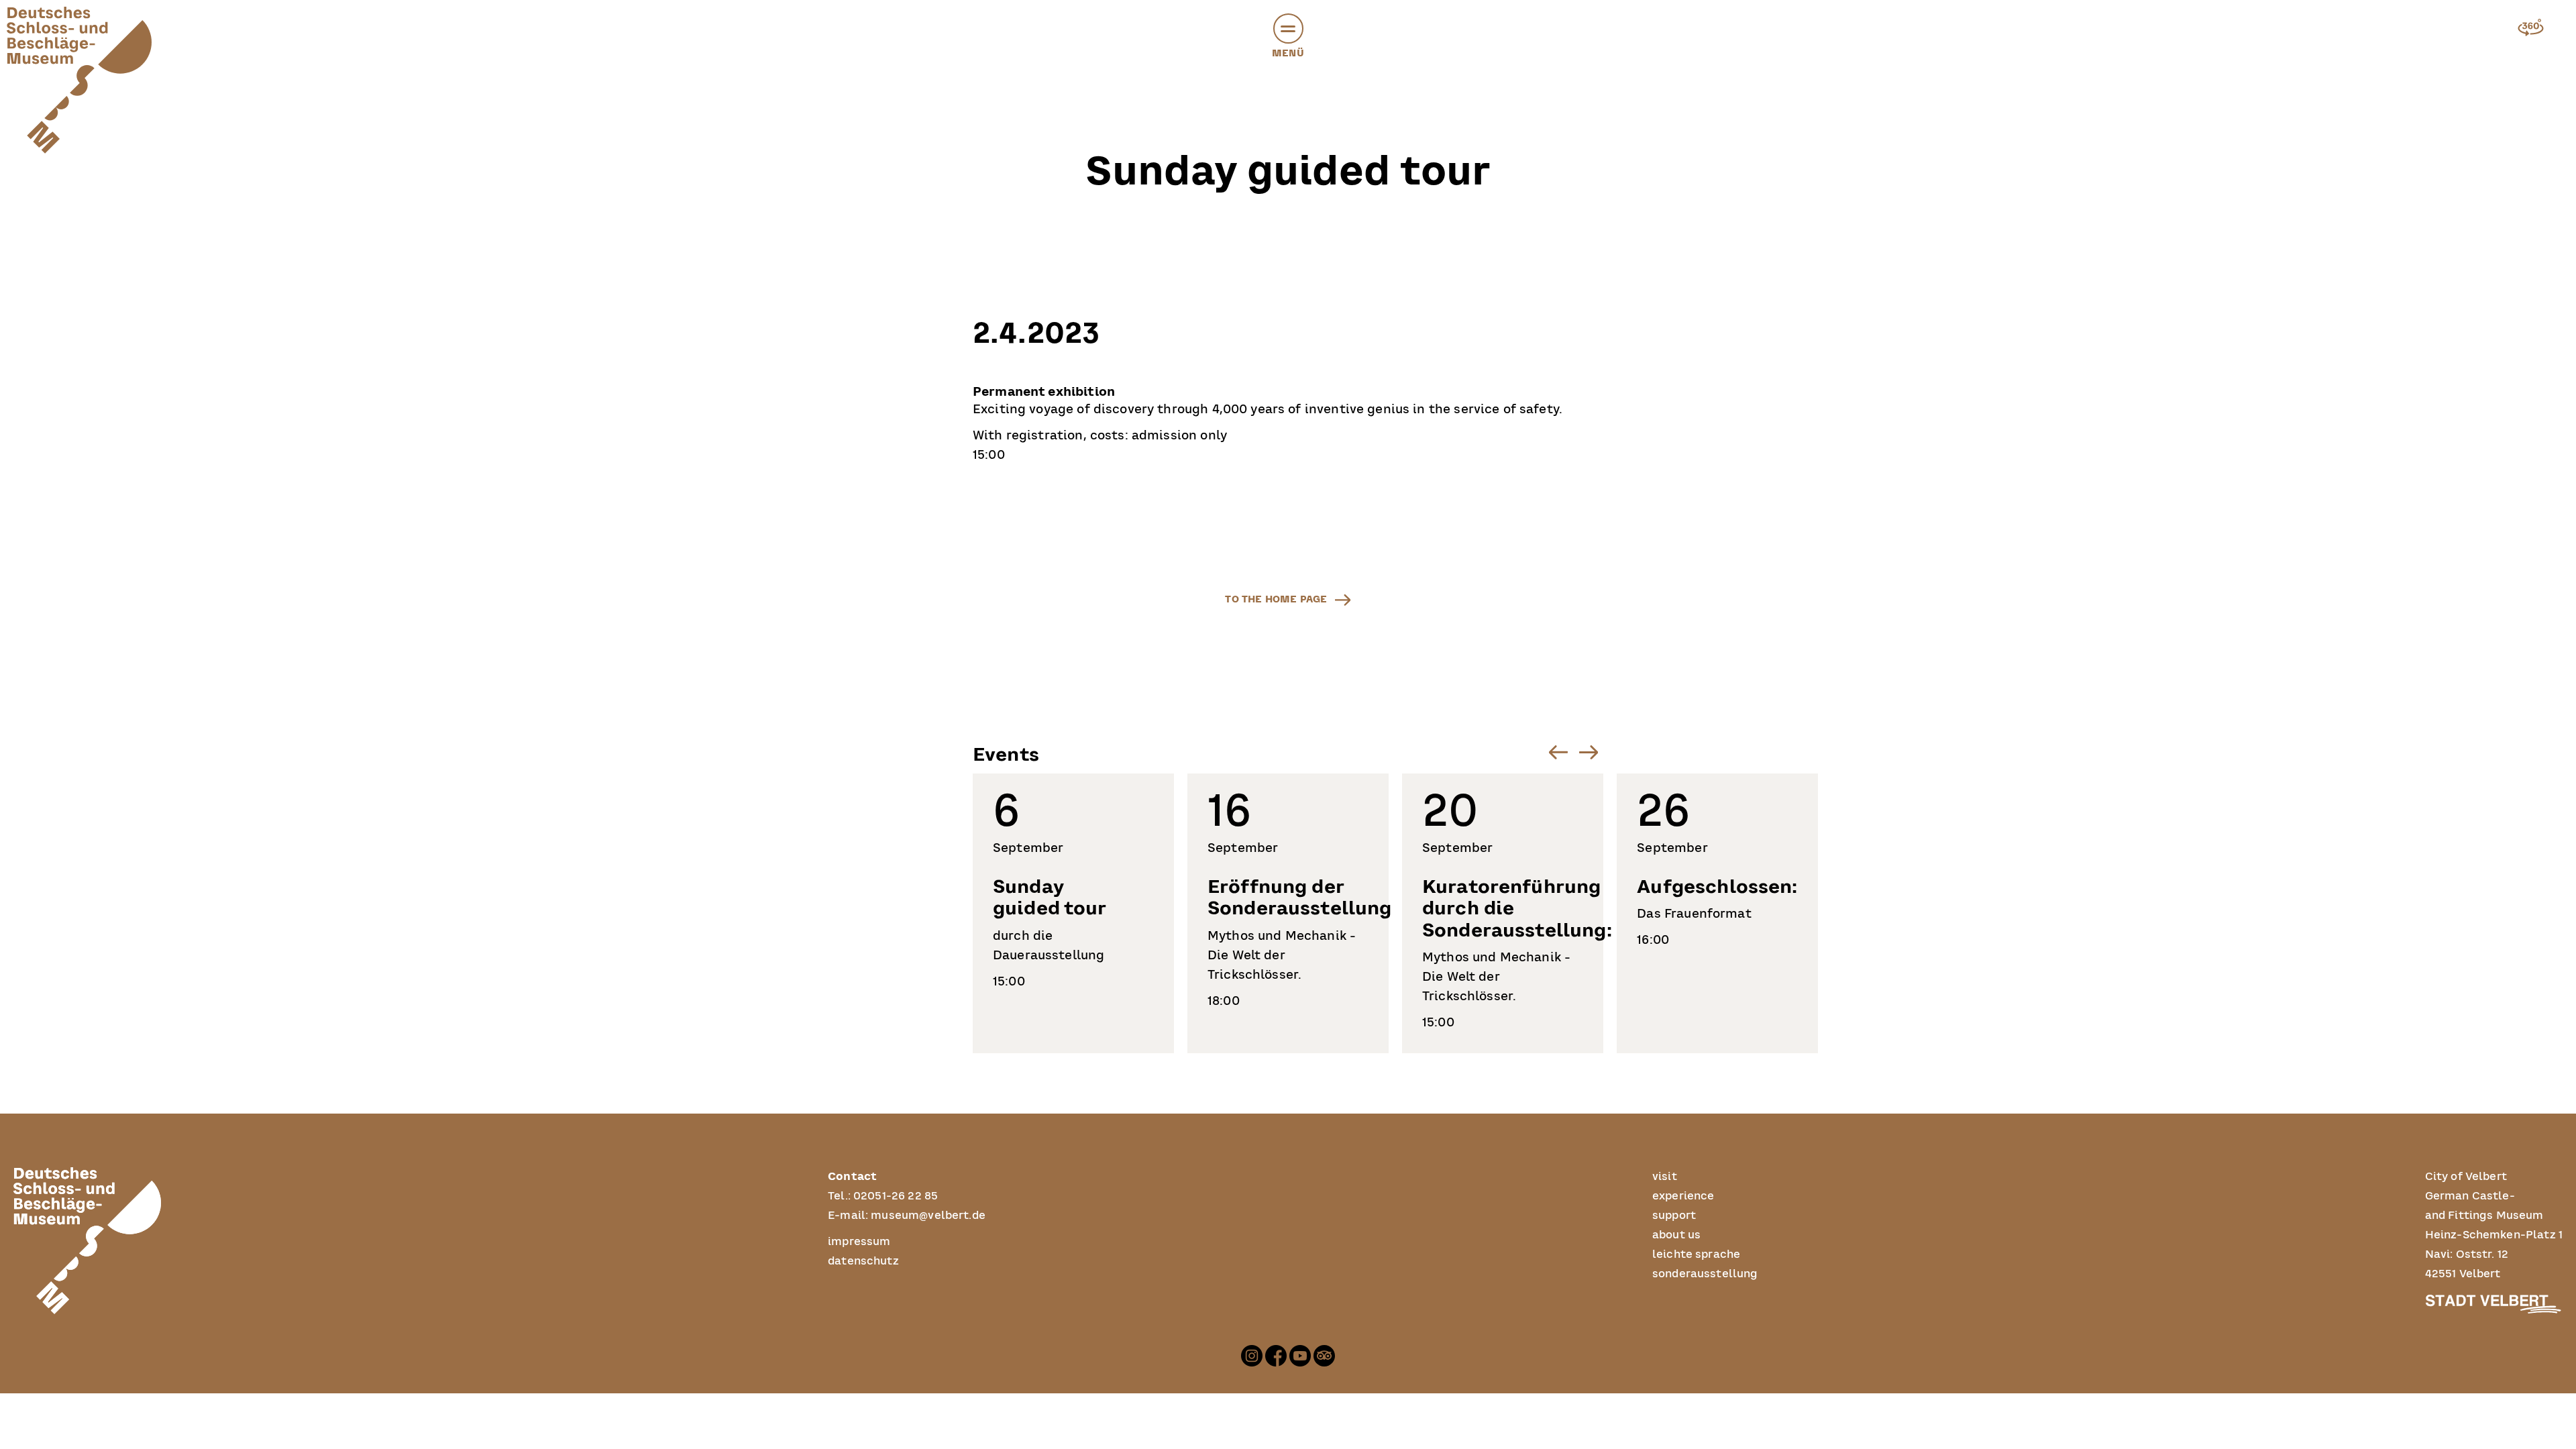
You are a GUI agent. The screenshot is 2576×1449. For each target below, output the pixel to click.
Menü (1288, 53)
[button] (1288, 29)
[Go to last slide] (1558, 752)
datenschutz (863, 1261)
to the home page (1276, 599)
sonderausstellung (1705, 1274)
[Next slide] (1588, 752)
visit (1665, 1177)
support (1674, 1216)
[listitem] (1073, 913)
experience (1683, 1196)
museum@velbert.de (928, 1216)
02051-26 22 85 (896, 1196)
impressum (859, 1242)
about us (1676, 1235)
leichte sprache (1696, 1254)
